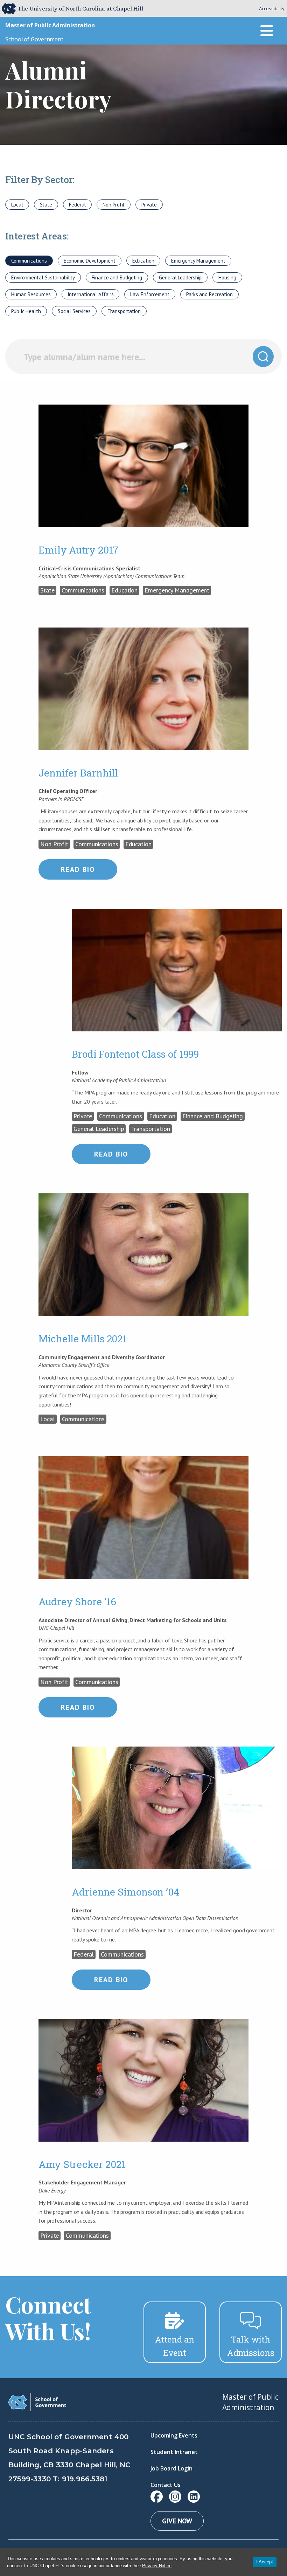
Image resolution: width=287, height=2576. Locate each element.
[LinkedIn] (194, 2497)
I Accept (265, 2562)
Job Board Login (171, 2468)
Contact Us (166, 2485)
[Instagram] (175, 2497)
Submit (263, 357)
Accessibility (272, 8)
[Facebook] (157, 2497)
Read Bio (78, 869)
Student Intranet (174, 2452)
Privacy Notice (157, 2566)
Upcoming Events (174, 2435)
